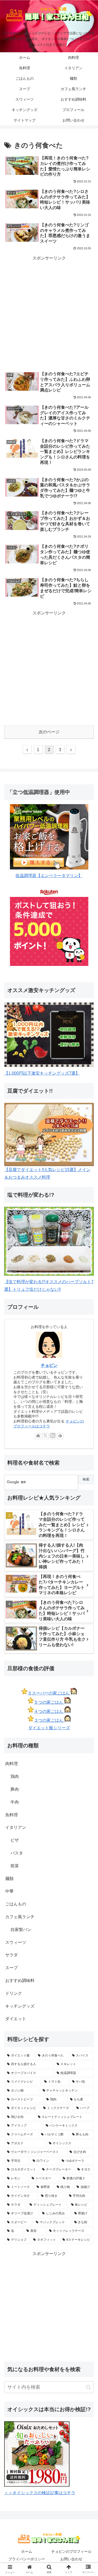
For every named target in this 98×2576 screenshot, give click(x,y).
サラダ (11, 1955)
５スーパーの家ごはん (49, 1693)
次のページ (49, 732)
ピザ (15, 1840)
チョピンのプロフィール (71, 2551)
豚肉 (15, 1789)
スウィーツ (16, 1942)
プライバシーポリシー (27, 2559)
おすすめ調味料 (20, 1981)
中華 (9, 1891)
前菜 (15, 1866)
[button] (88, 2387)
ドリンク (14, 1993)
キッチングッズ (20, 2006)
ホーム (27, 2551)
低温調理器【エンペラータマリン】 (49, 876)
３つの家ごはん (49, 1720)
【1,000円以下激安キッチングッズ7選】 (42, 1073)
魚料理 (11, 1815)
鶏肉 (15, 1776)
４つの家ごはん (49, 1711)
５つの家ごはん (49, 1702)
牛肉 (15, 1802)
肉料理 (11, 1764)
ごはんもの (16, 1904)
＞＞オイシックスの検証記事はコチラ (40, 2493)
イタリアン (16, 1827)
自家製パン (21, 1930)
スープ (11, 1968)
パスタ (17, 1853)
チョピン (49, 1365)
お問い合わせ (71, 2559)
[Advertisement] (49, 313)
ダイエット (16, 2019)
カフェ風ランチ (20, 1917)
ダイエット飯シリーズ (49, 1728)
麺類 (9, 1879)
